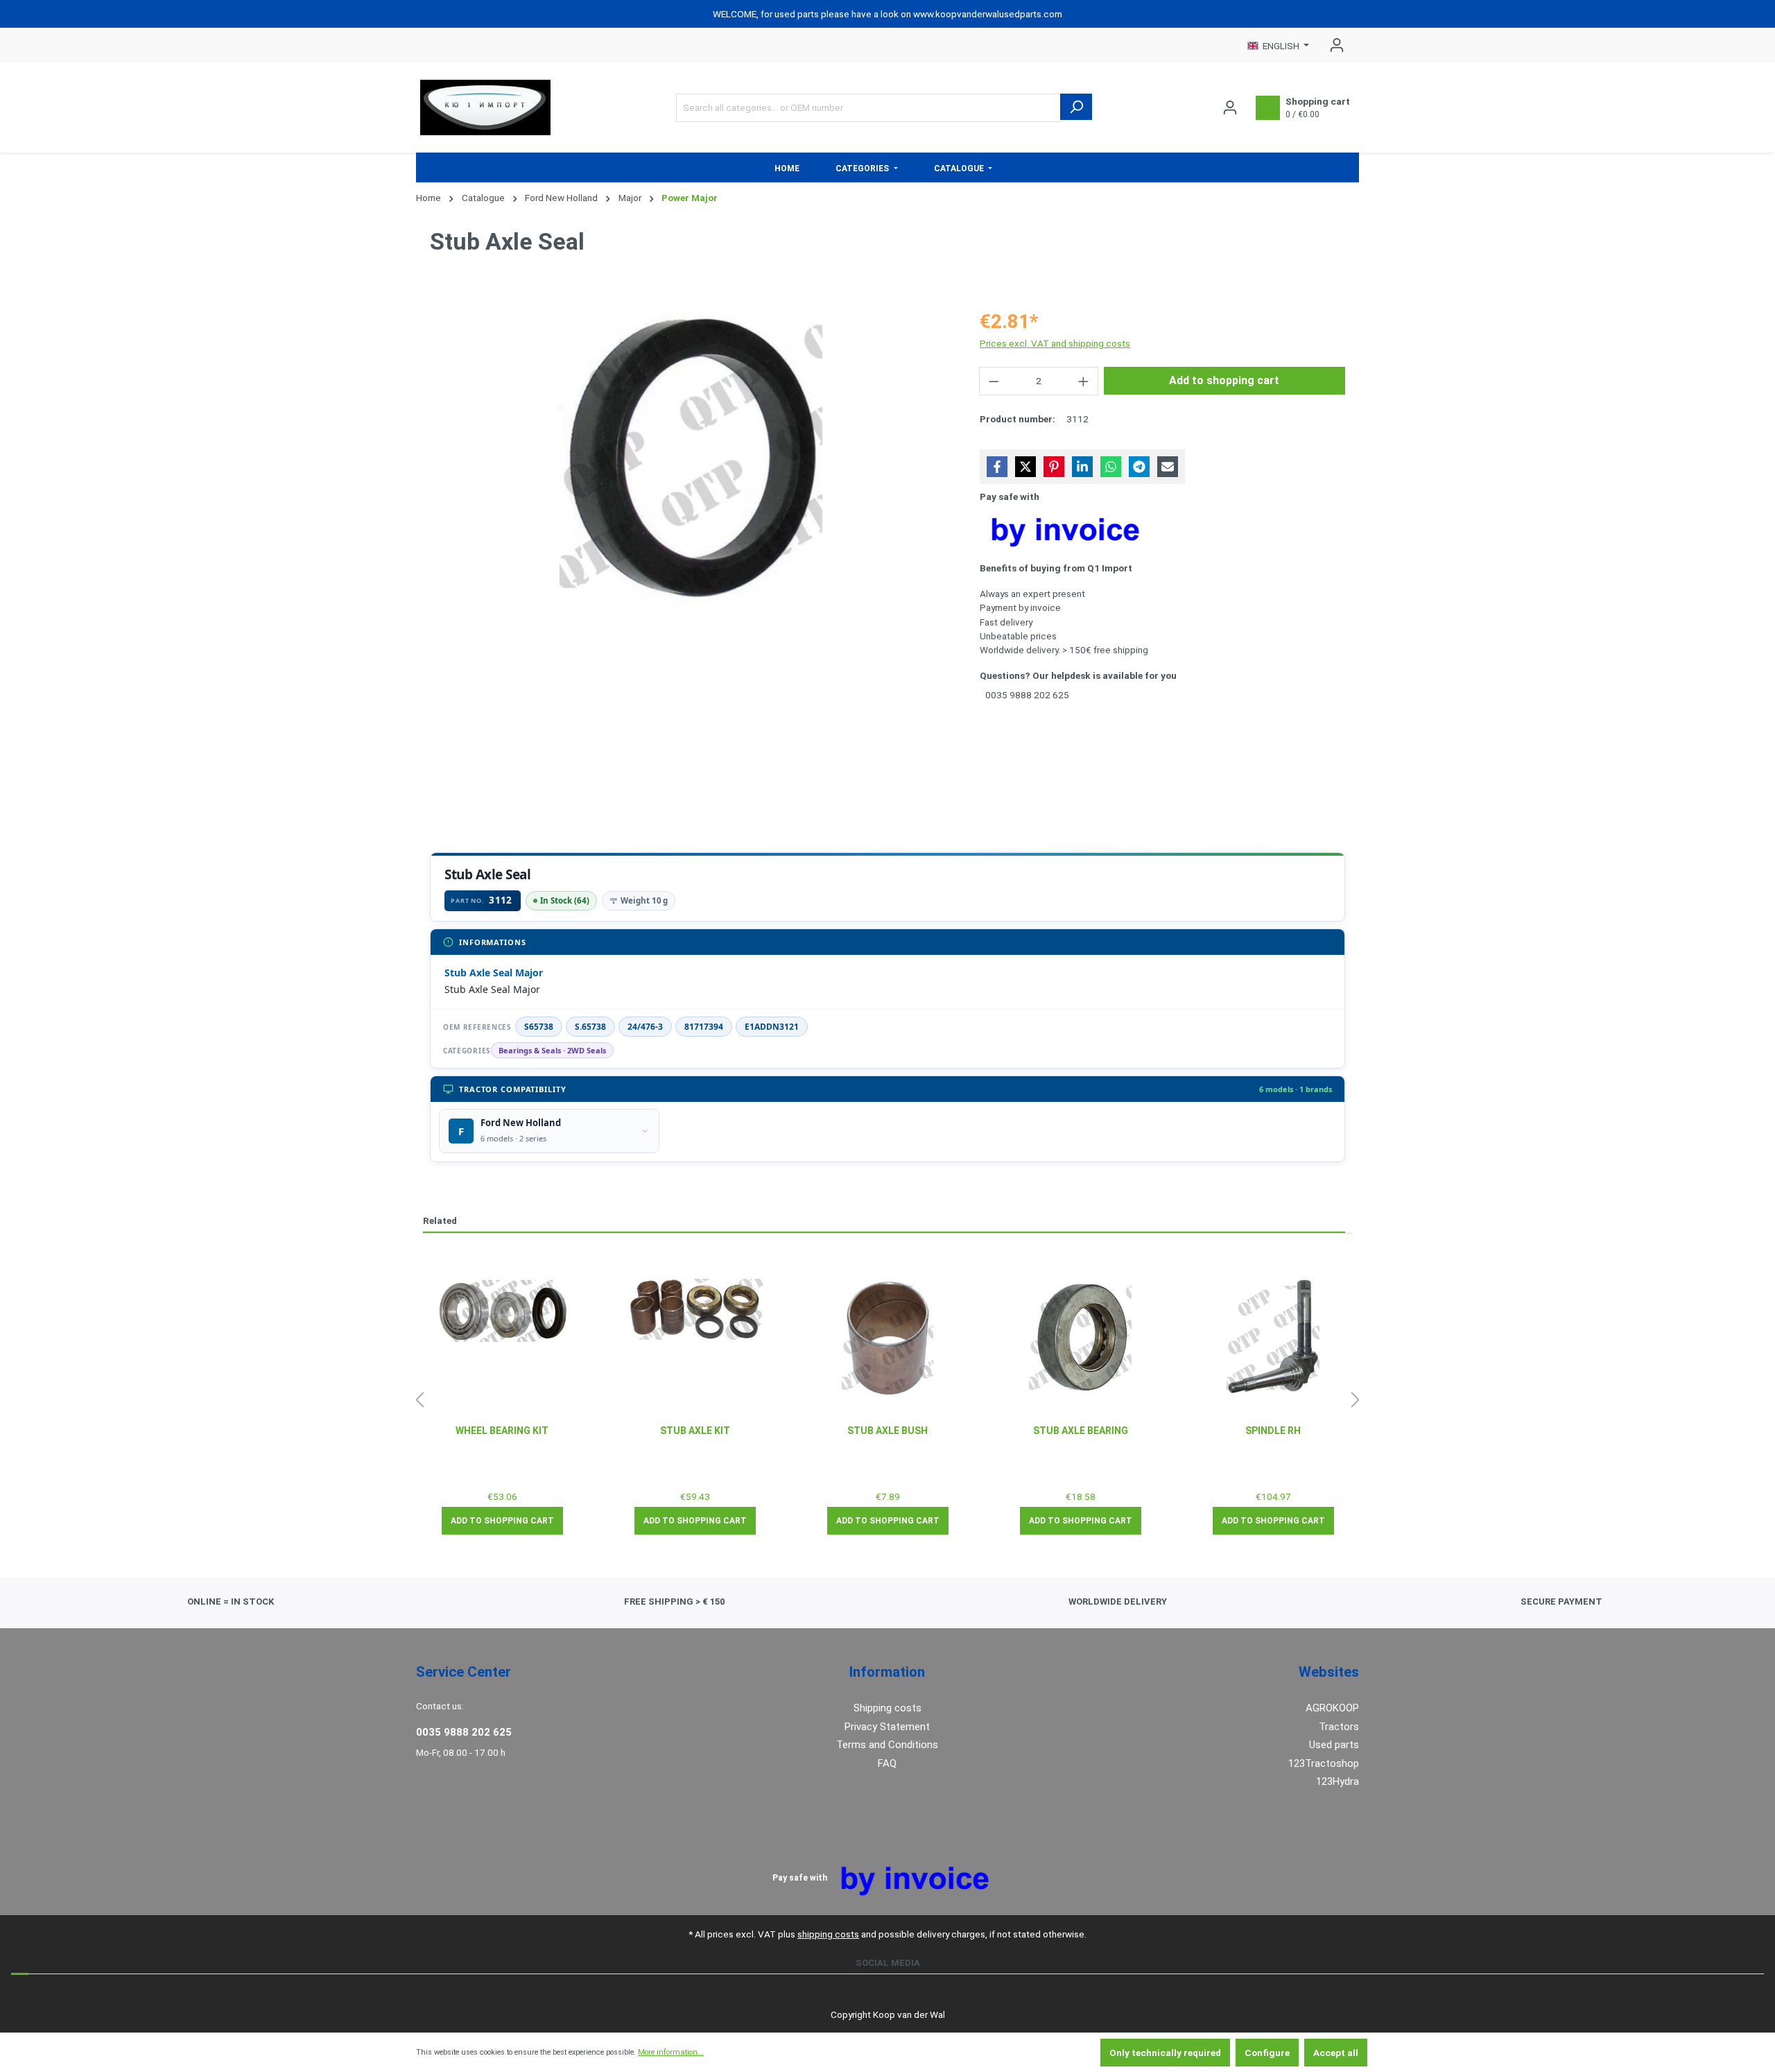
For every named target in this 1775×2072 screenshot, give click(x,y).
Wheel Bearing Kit (502, 1431)
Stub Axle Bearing (1081, 1431)
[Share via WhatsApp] (1111, 467)
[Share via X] (1025, 467)
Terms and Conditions (887, 1745)
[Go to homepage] (485, 107)
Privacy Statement (887, 1727)
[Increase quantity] (1084, 381)
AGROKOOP (1332, 1708)
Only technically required (1165, 2053)
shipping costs (828, 1934)
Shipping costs (887, 1708)
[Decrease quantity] (994, 381)
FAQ (887, 1763)
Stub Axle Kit (695, 1431)
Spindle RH (1273, 1431)
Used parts (1334, 1745)
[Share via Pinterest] (1054, 467)
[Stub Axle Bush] (887, 1338)
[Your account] (1333, 45)
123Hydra (1337, 1781)
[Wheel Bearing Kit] (502, 1311)
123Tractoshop (1324, 1763)
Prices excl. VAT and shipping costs (1055, 343)
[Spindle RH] (1273, 1338)
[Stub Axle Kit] (695, 1309)
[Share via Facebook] (997, 467)
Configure (1267, 2053)
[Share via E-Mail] (1168, 467)
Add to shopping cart (1224, 380)
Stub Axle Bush (887, 1431)
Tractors (1339, 1727)
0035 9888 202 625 (464, 1732)
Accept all (1336, 2053)
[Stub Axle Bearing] (1080, 1338)
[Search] (1076, 107)
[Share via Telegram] (1139, 467)
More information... (671, 2052)
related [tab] (440, 1220)
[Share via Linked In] (1082, 467)
